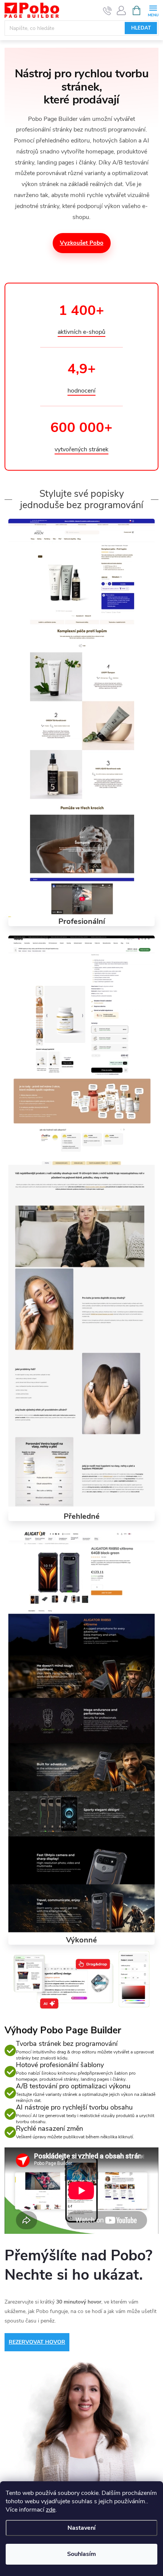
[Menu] (153, 10)
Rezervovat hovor (37, 2342)
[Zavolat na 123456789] (107, 11)
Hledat (141, 28)
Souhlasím (81, 2554)
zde (51, 2510)
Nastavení (81, 2528)
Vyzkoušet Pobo (82, 243)
